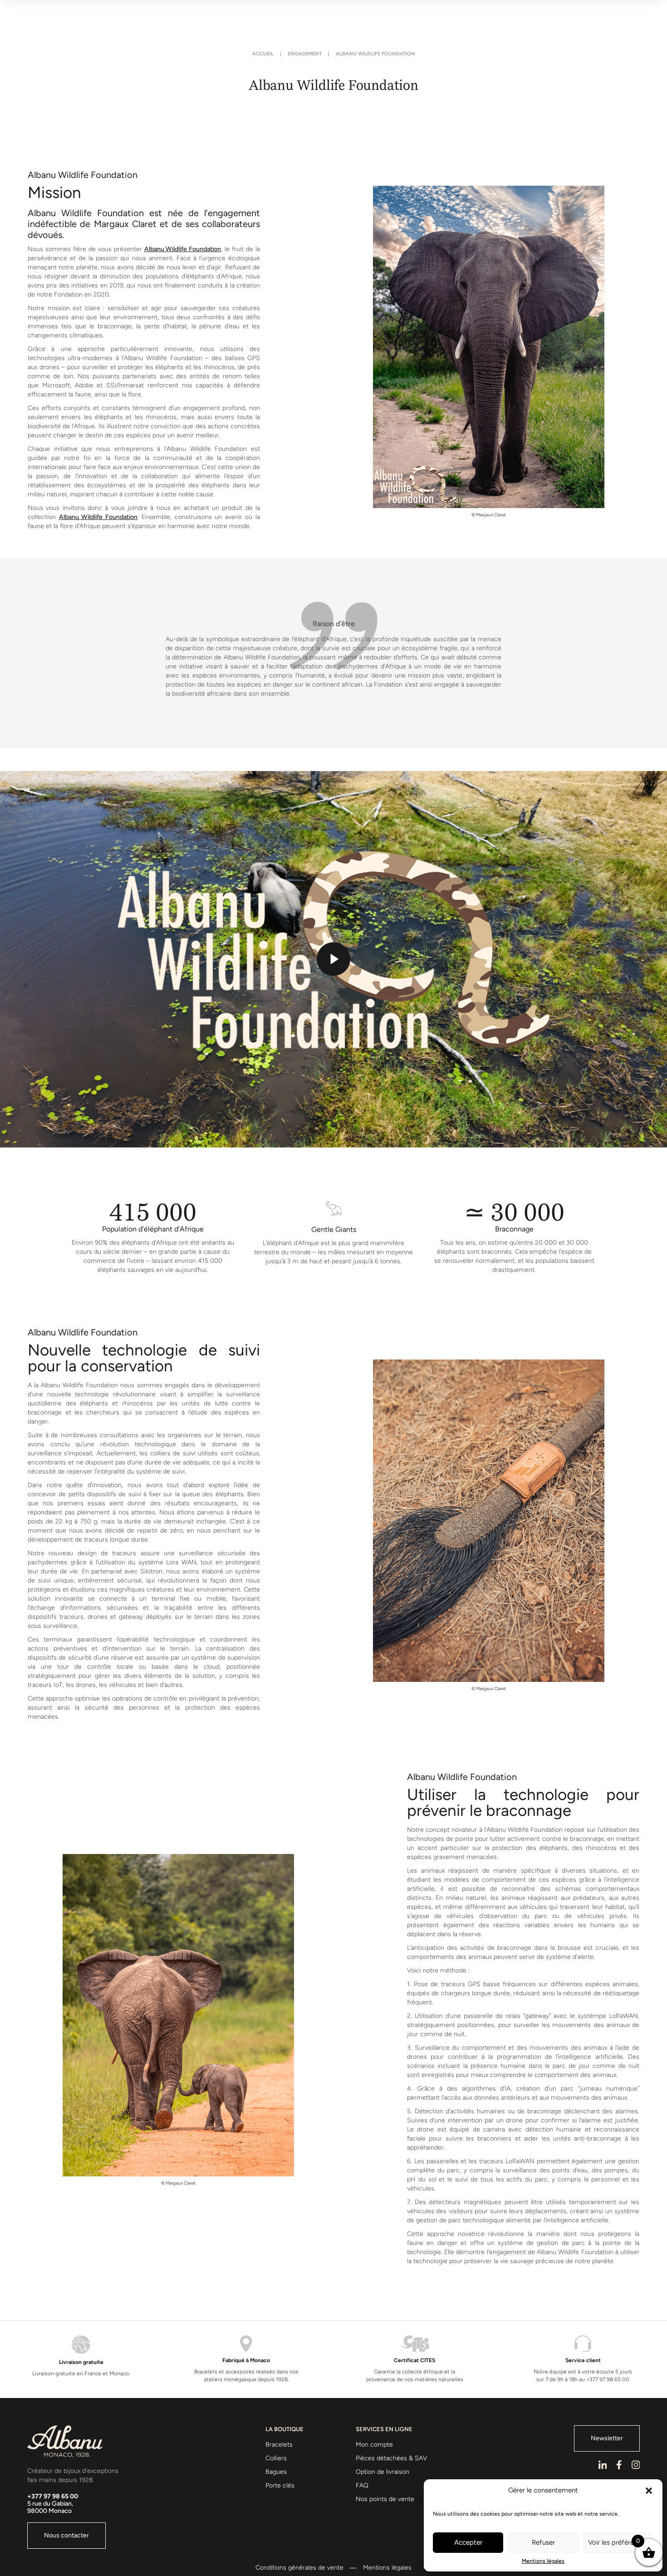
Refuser (543, 2542)
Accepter (468, 2542)
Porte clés (280, 2485)
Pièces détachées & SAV (392, 2458)
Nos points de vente (385, 2499)
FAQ (362, 2485)
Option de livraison (383, 2472)
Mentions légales (543, 2561)
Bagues (276, 2472)
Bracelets (279, 2445)
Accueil (263, 54)
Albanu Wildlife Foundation (183, 249)
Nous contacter (66, 2535)
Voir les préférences (618, 2542)
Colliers (276, 2458)
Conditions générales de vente (299, 2568)
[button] (649, 2491)
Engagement (305, 54)
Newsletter (607, 2438)
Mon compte (374, 2445)
